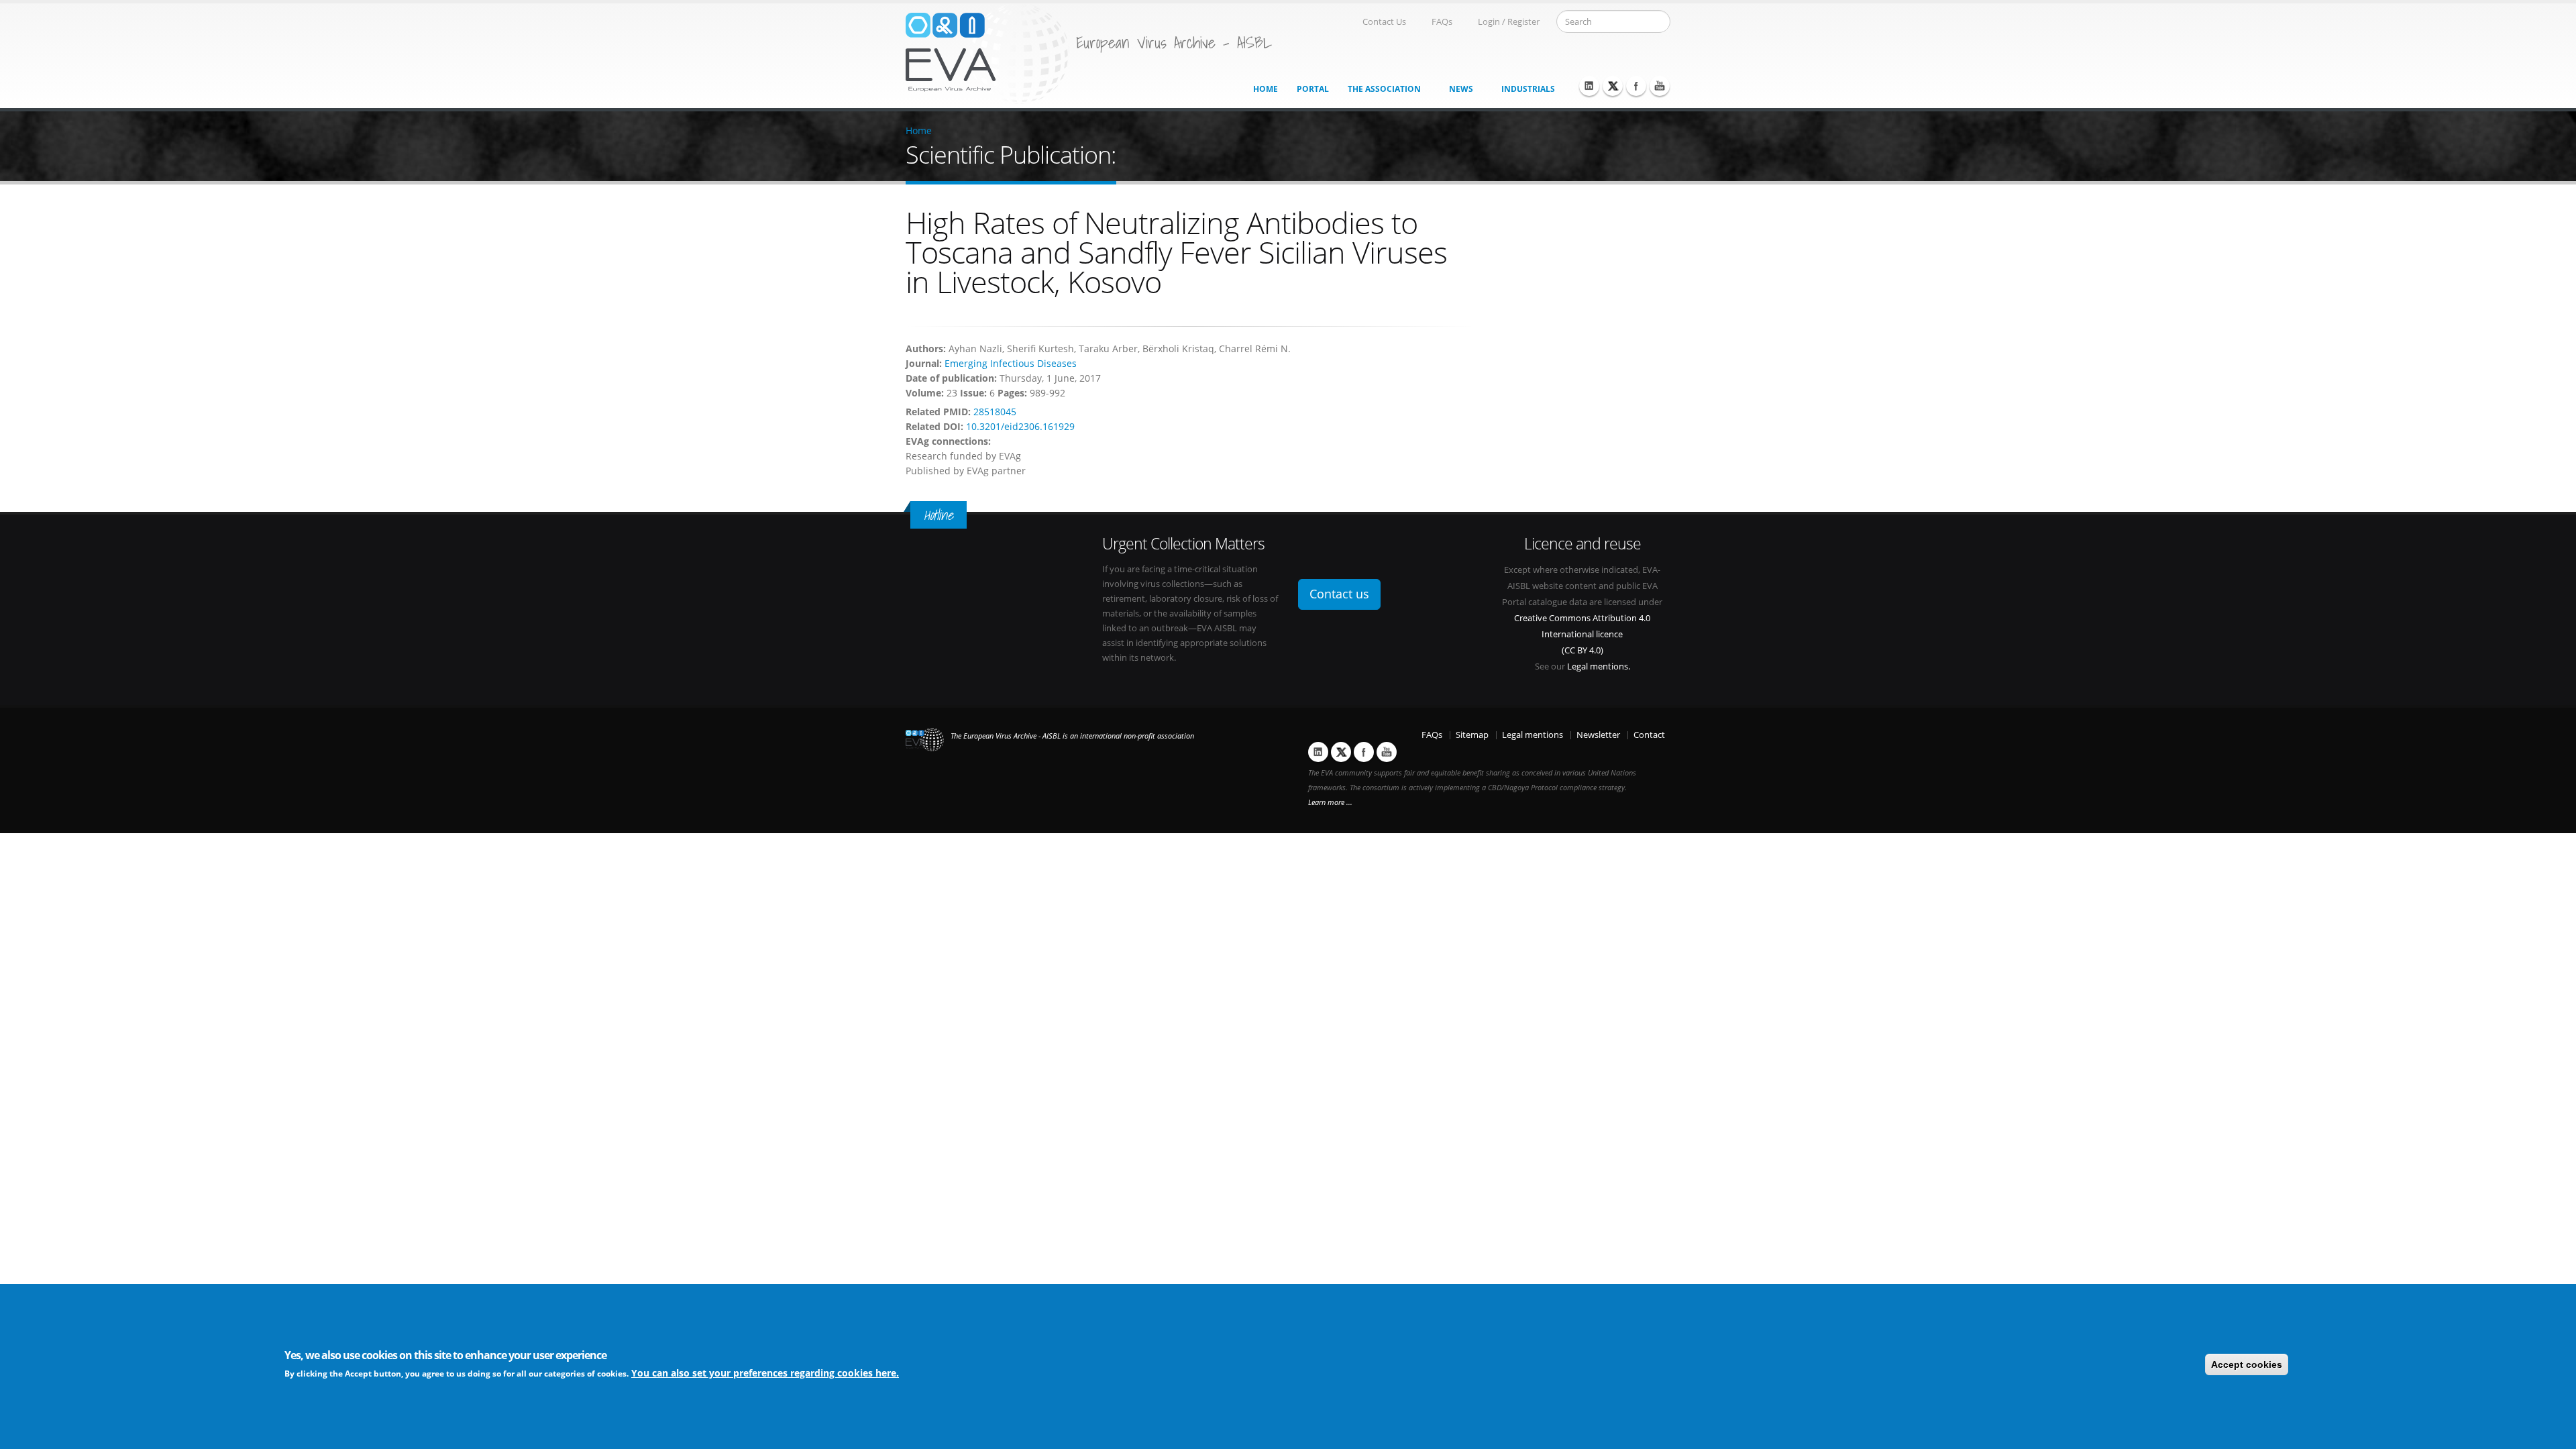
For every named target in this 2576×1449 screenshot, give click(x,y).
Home (1266, 89)
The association (1384, 89)
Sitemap (1472, 735)
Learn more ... (1330, 802)
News (1461, 89)
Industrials (1528, 89)
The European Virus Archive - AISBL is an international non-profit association (1072, 736)
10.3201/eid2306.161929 (1020, 426)
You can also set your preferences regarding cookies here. (765, 1373)
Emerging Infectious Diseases (1011, 363)
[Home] (987, 53)
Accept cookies (2247, 1364)
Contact (1649, 735)
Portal (1313, 89)
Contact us (1339, 594)
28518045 (995, 412)
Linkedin (1589, 86)
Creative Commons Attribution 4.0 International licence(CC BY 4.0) (1582, 634)
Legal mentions (1533, 735)
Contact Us (1384, 22)
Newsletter (1598, 735)
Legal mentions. (1599, 666)
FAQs (1442, 22)
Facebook (1636, 86)
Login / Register (1509, 22)
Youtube (1660, 86)
